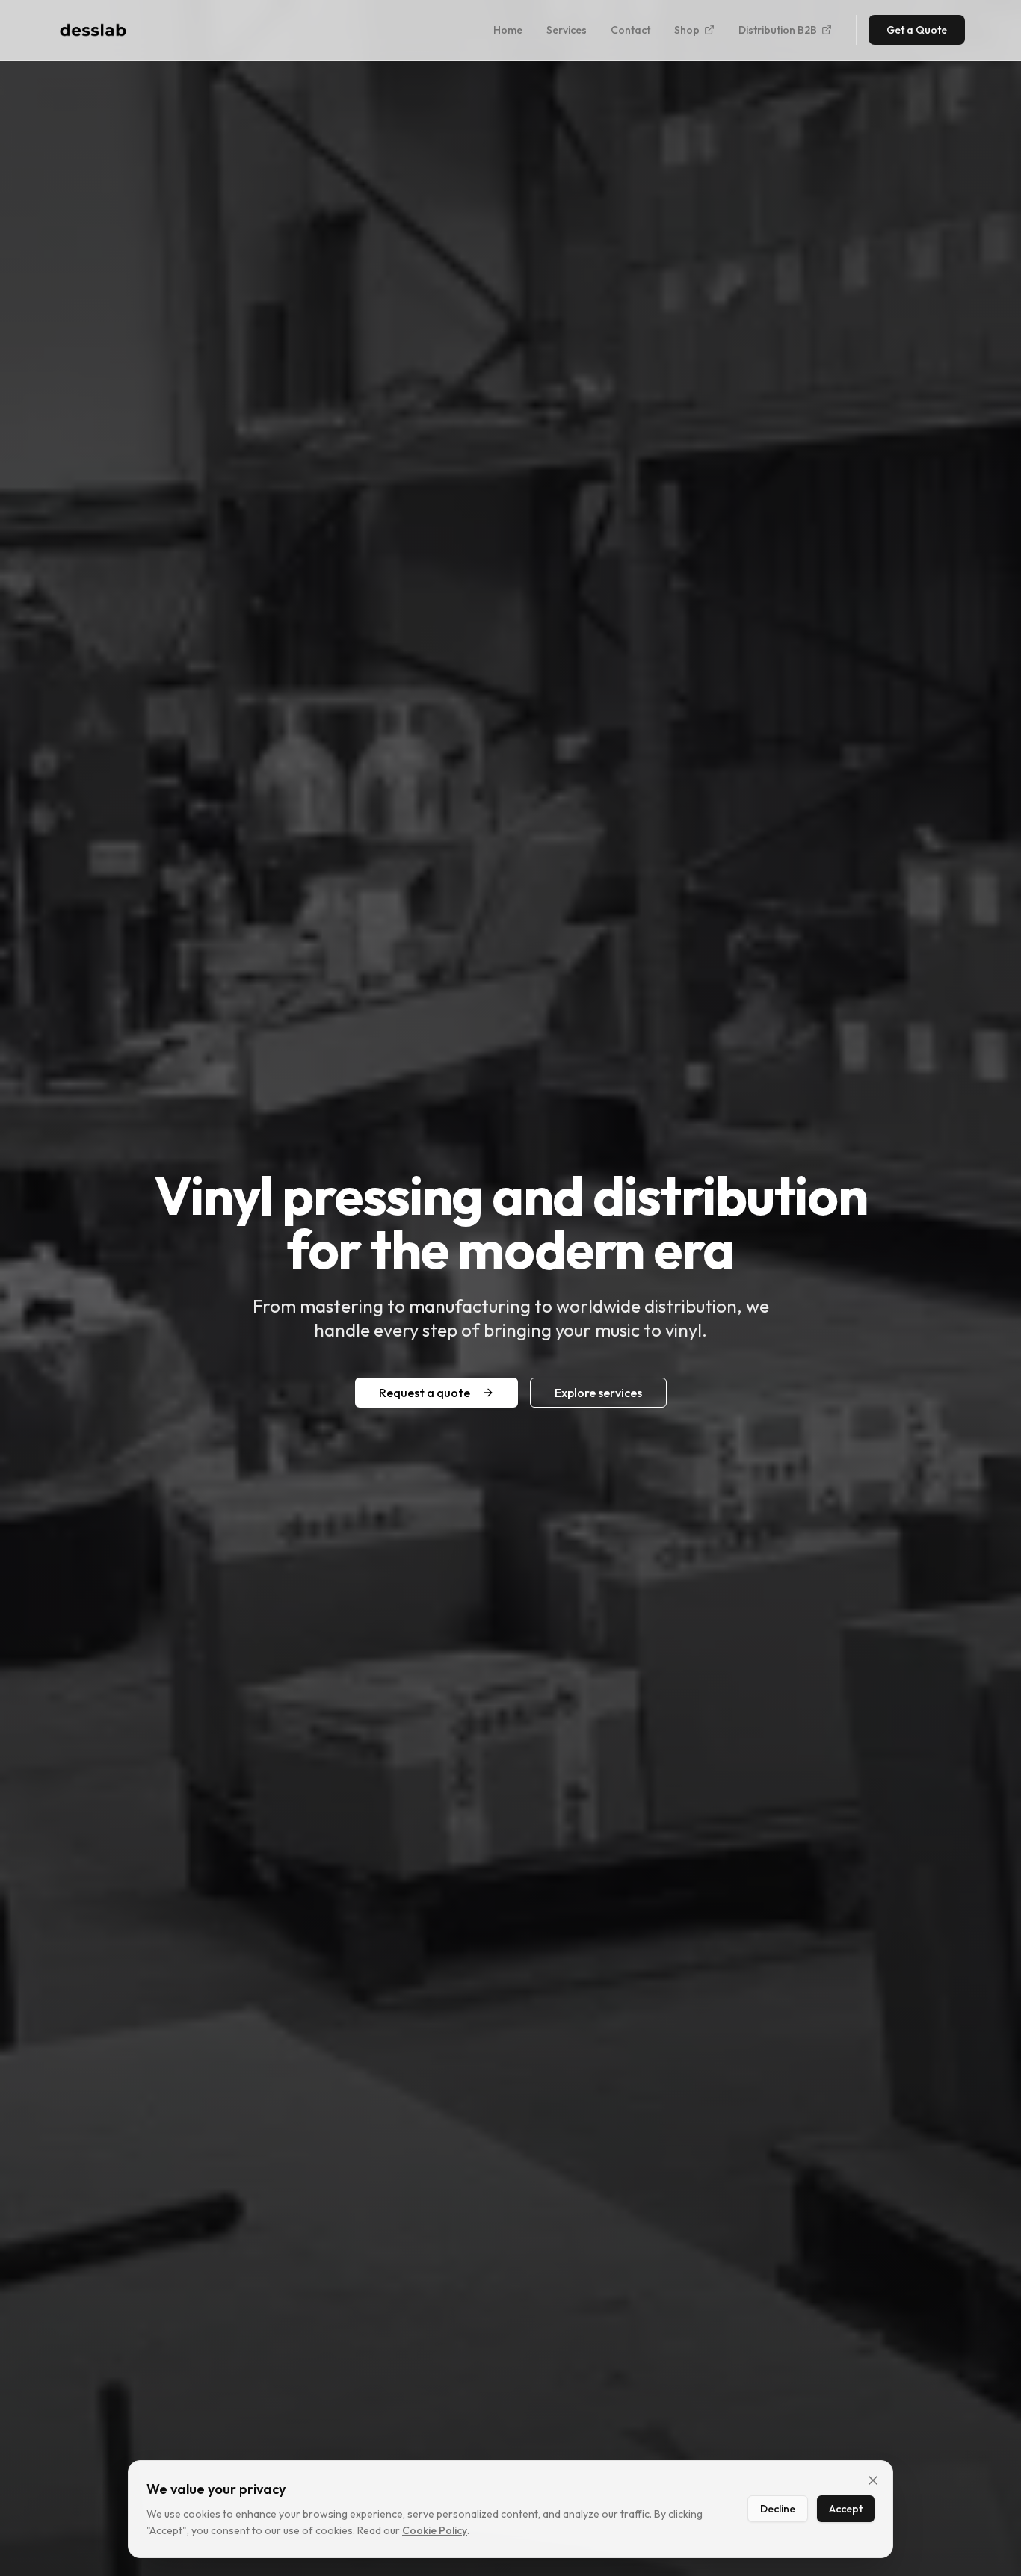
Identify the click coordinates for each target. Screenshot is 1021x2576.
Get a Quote (917, 30)
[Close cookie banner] (873, 2480)
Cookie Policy (435, 2530)
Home (508, 30)
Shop (687, 30)
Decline (778, 2509)
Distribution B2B (778, 30)
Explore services (598, 1393)
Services (567, 30)
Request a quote (425, 1393)
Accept (846, 2509)
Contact (630, 30)
